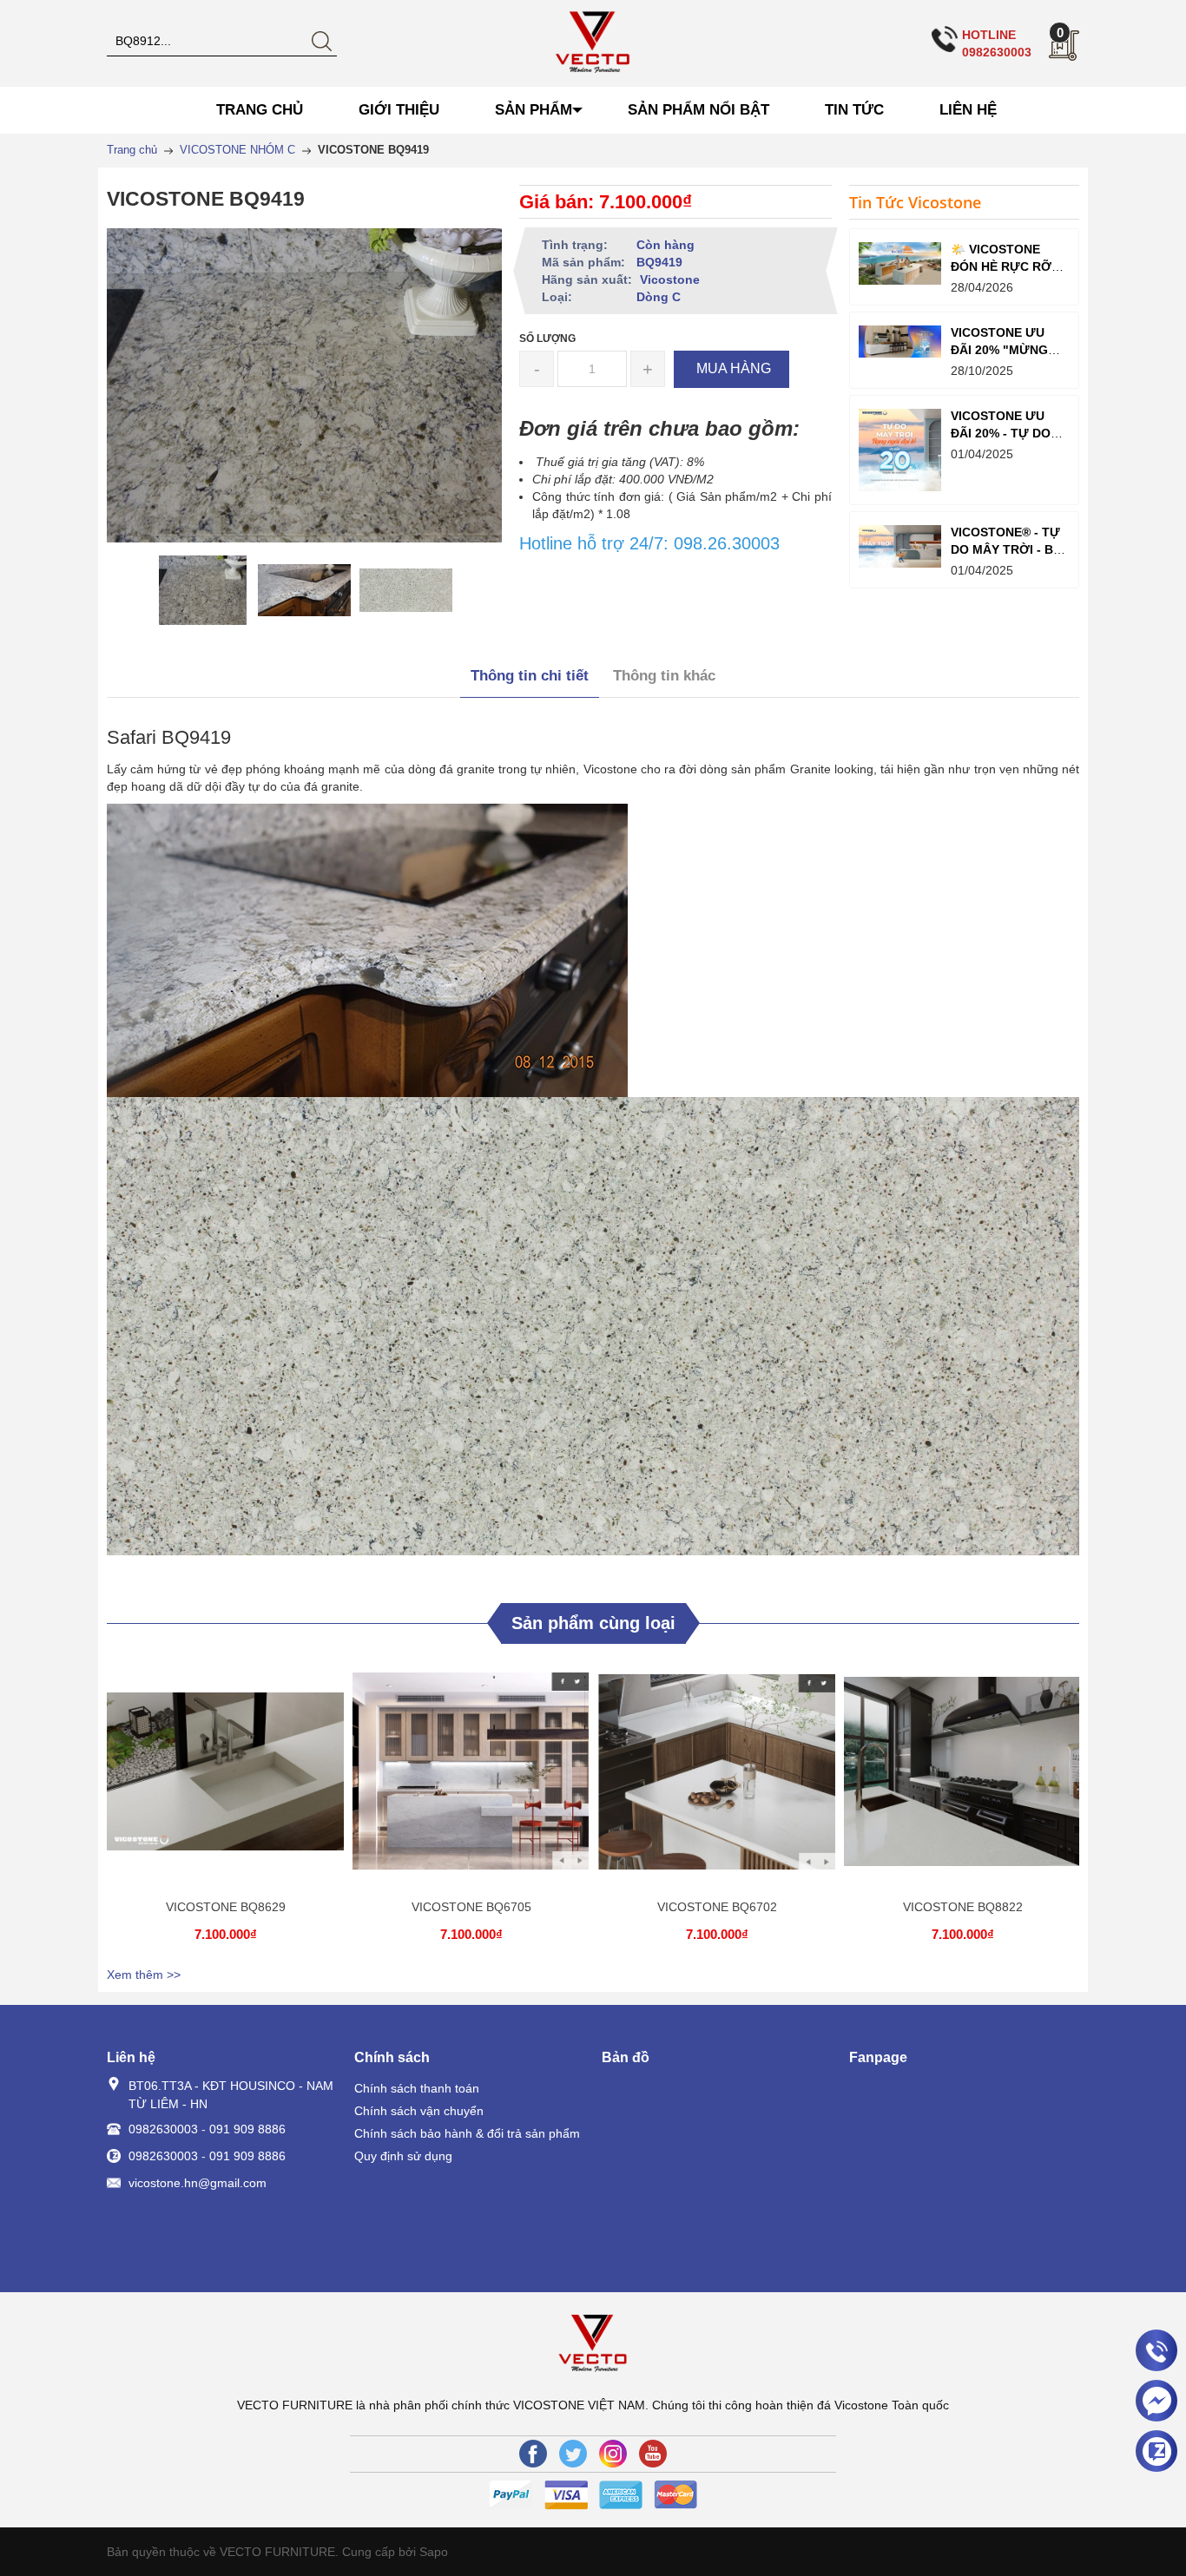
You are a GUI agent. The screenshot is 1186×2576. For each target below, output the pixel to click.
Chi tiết (223, 1778)
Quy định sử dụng (403, 2156)
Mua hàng (228, 1778)
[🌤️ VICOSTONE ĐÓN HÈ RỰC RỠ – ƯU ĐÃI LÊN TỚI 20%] (900, 264)
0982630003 (163, 2129)
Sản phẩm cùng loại (593, 1623)
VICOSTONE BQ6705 (471, 1907)
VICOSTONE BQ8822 (963, 1907)
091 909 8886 (247, 2129)
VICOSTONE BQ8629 (226, 1907)
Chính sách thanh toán (417, 2088)
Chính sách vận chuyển (419, 2111)
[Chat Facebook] (1156, 2401)
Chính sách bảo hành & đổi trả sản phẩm (467, 2133)
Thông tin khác (664, 676)
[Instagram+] (613, 2454)
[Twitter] (573, 2454)
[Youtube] (653, 2454)
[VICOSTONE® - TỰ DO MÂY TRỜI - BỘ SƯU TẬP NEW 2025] (900, 547)
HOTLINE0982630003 (997, 43)
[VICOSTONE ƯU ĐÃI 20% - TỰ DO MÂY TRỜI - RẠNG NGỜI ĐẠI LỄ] (900, 450)
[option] (203, 590)
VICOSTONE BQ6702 (717, 1907)
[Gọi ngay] (1156, 2351)
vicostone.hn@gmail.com (198, 2183)
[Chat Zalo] (1156, 2451)
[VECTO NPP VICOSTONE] (593, 43)
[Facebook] (533, 2454)
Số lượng (547, 338)
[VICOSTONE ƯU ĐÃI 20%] (900, 342)
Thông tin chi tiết (530, 676)
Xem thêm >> (144, 1975)
